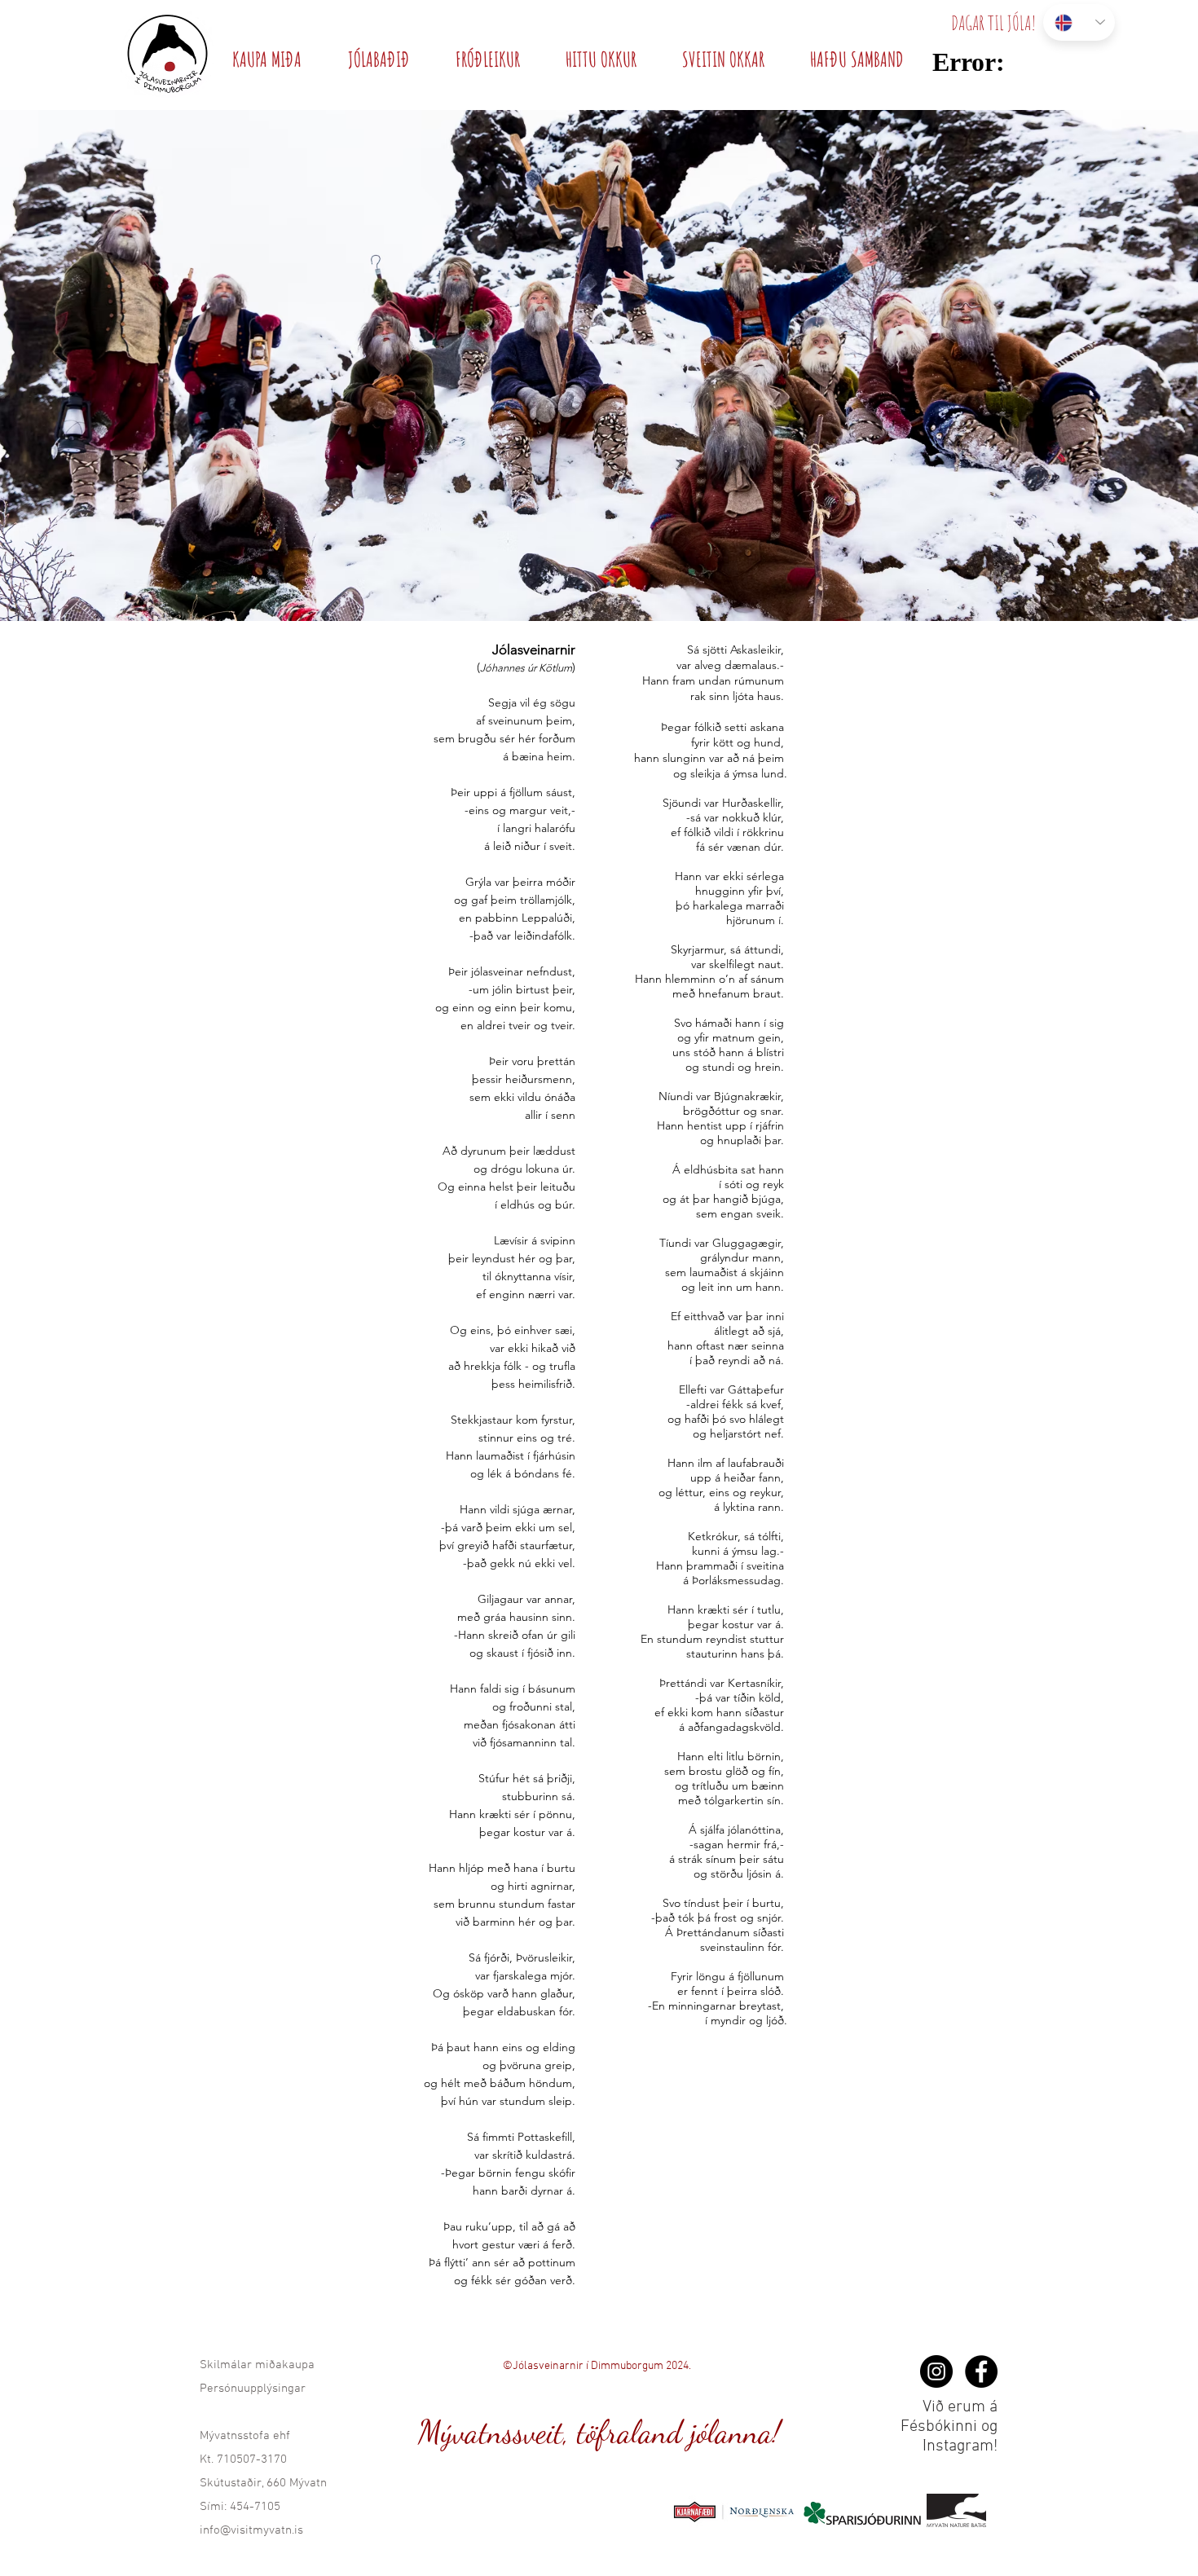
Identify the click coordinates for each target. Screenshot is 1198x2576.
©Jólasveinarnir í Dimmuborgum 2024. (597, 2366)
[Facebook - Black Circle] (981, 2371)
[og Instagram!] (936, 2371)
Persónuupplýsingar (253, 2389)
